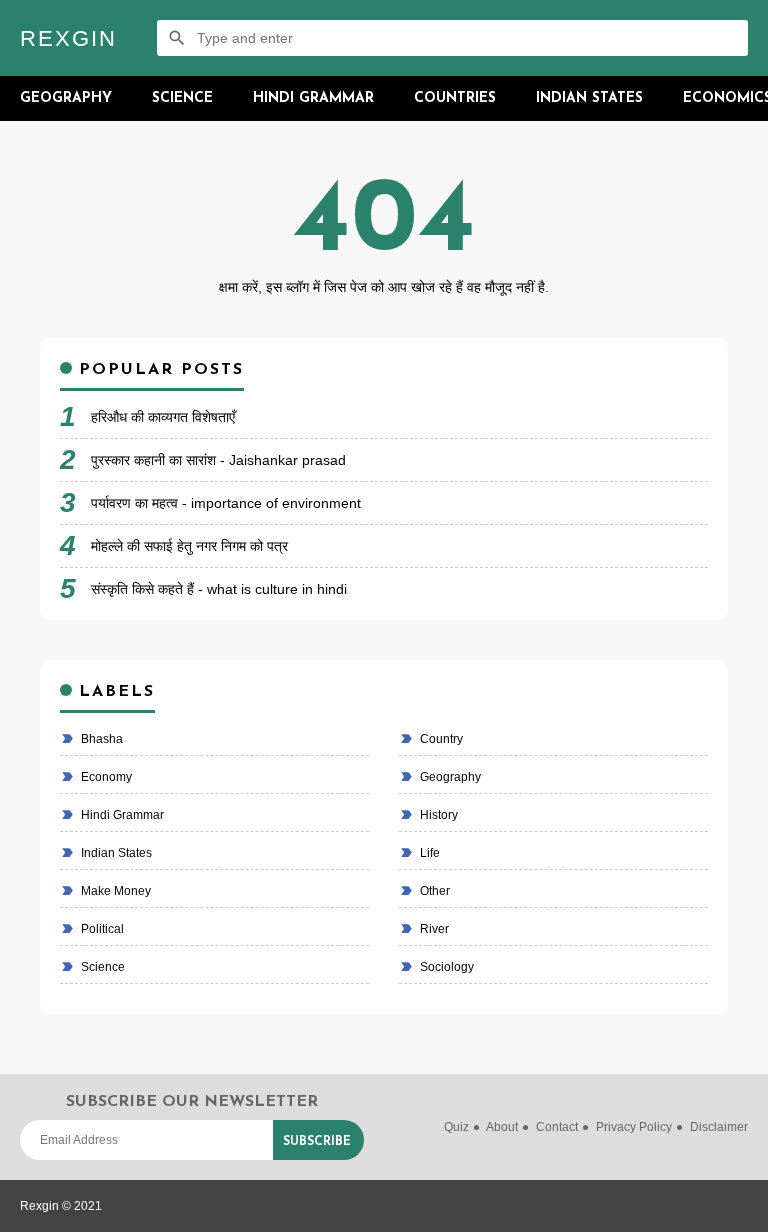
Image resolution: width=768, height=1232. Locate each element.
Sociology (445, 967)
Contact (557, 1127)
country (440, 739)
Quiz (456, 1127)
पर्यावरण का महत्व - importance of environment (226, 503)
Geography (66, 98)
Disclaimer (719, 1127)
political (101, 929)
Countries (455, 98)
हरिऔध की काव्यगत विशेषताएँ (163, 417)
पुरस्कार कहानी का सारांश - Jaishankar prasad (218, 460)
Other (433, 891)
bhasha (100, 739)
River (433, 929)
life (428, 853)
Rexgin (68, 38)
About (502, 1127)
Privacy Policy (634, 1127)
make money (114, 891)
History (437, 815)
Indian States (589, 98)
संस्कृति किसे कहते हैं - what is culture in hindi (219, 589)
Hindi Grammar (313, 98)
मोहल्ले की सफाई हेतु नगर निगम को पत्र (189, 546)
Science (182, 98)
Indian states (115, 853)
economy (105, 777)
